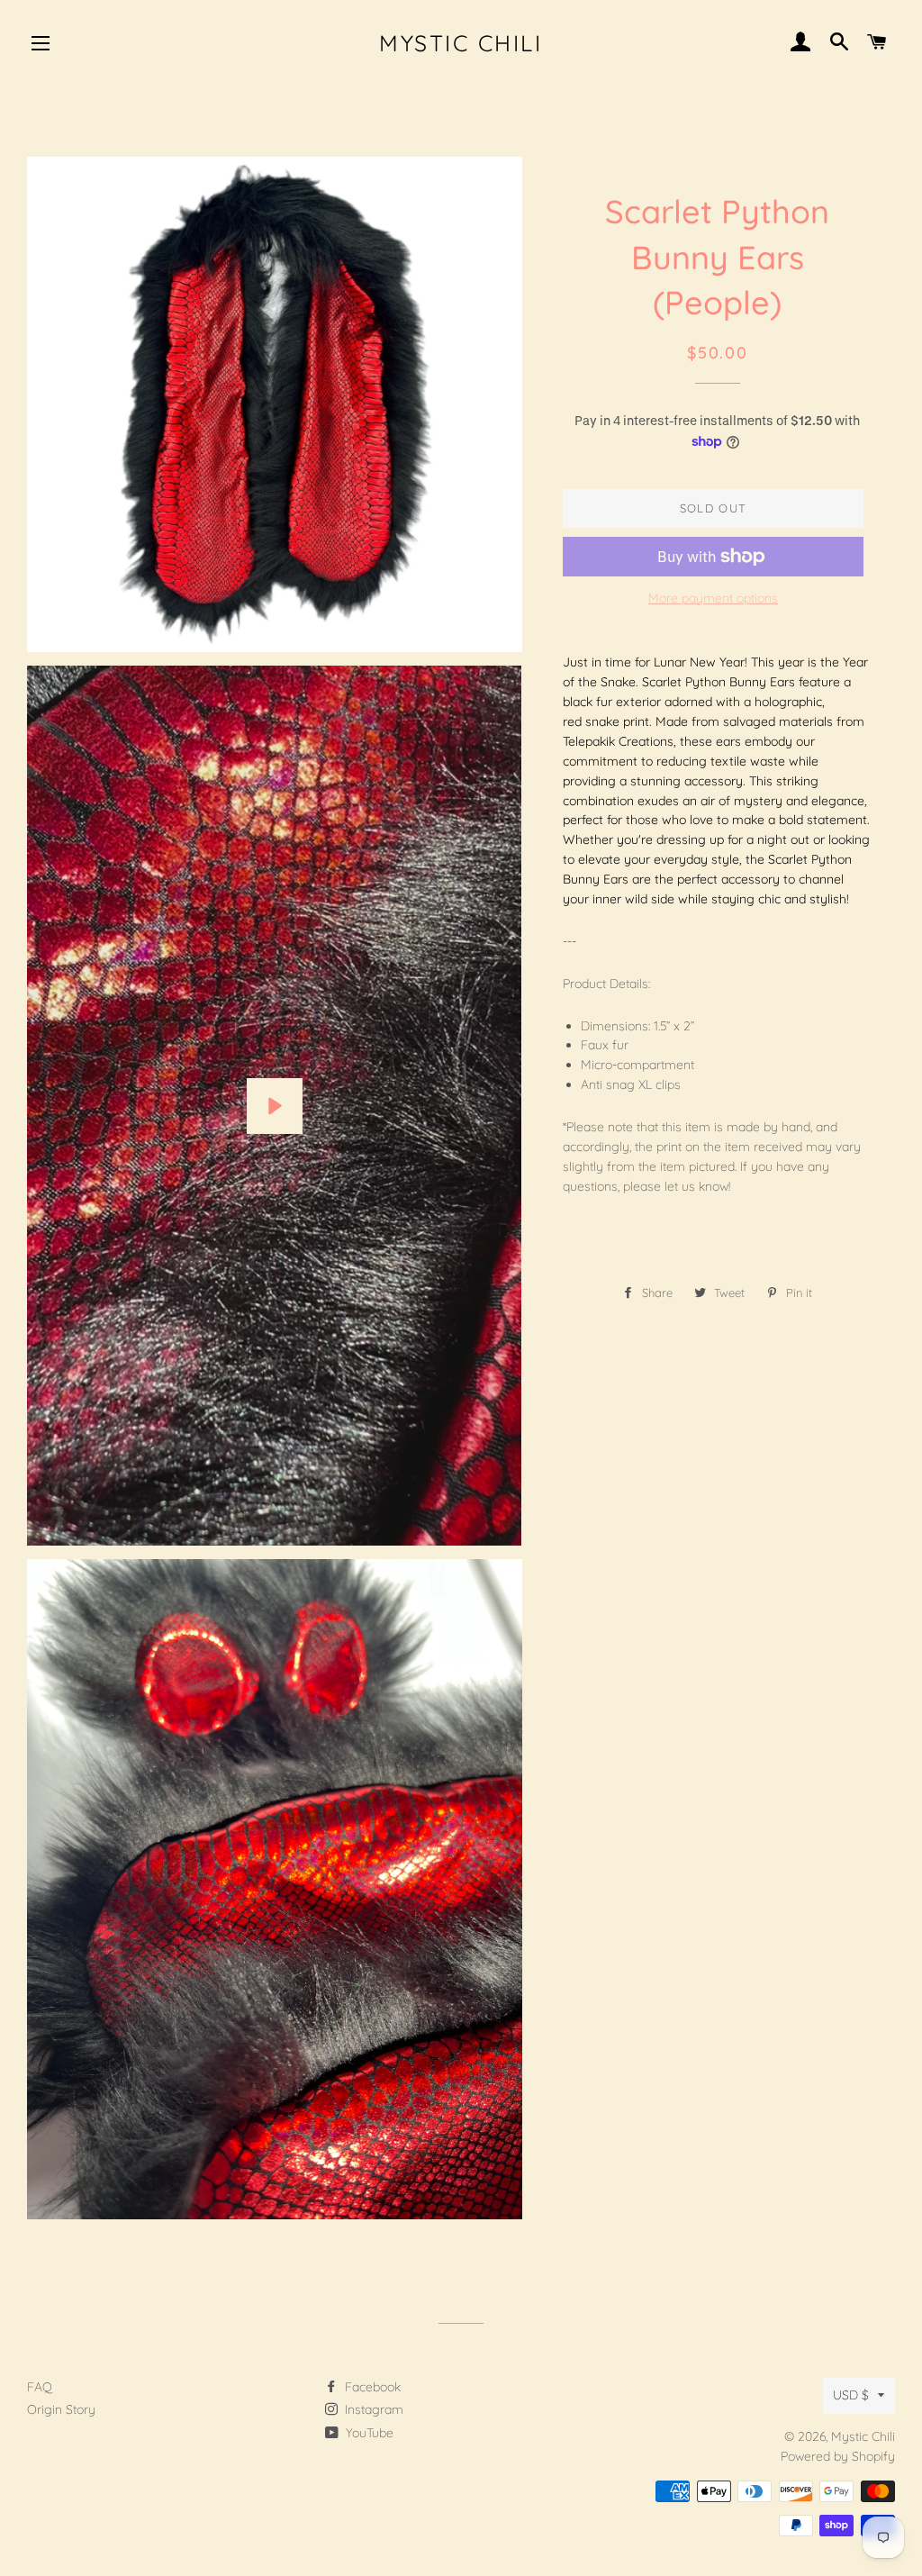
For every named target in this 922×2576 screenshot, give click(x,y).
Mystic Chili (461, 43)
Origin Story (61, 2409)
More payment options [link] (713, 598)
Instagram (372, 2409)
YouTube (368, 2433)
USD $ (851, 2395)
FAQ (40, 2387)
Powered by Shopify (838, 2456)
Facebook (371, 2387)
